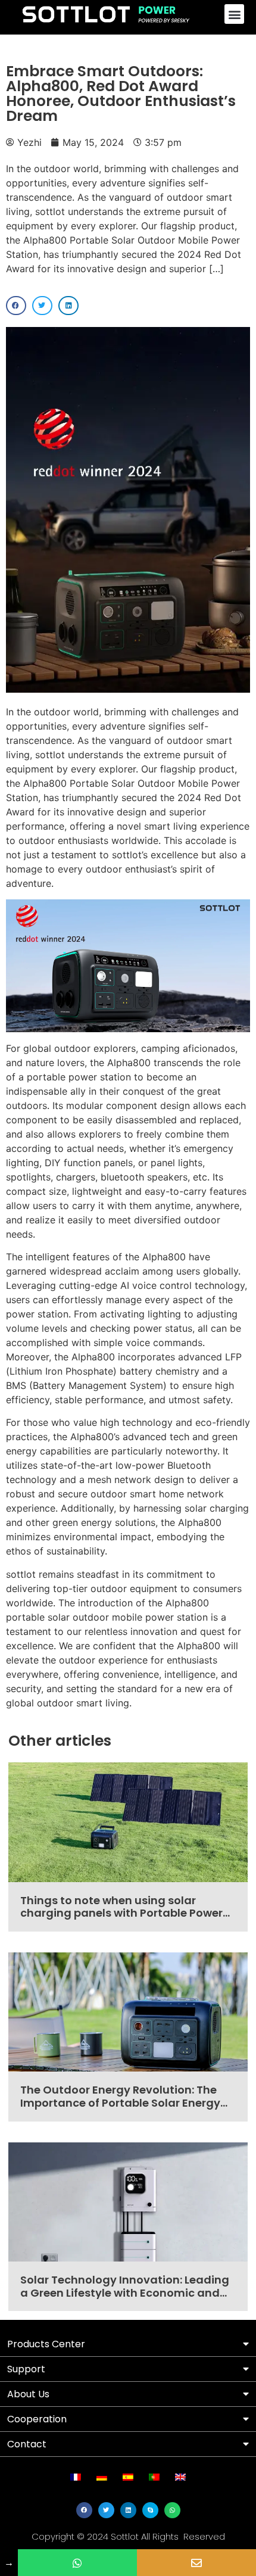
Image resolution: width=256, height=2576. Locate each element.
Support (26, 2369)
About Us (28, 2394)
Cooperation (37, 2419)
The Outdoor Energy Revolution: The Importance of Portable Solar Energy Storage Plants (120, 2102)
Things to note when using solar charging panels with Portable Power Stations (121, 1913)
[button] (234, 14)
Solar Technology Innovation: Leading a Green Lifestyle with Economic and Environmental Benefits (125, 2292)
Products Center (46, 2344)
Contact (27, 2444)
